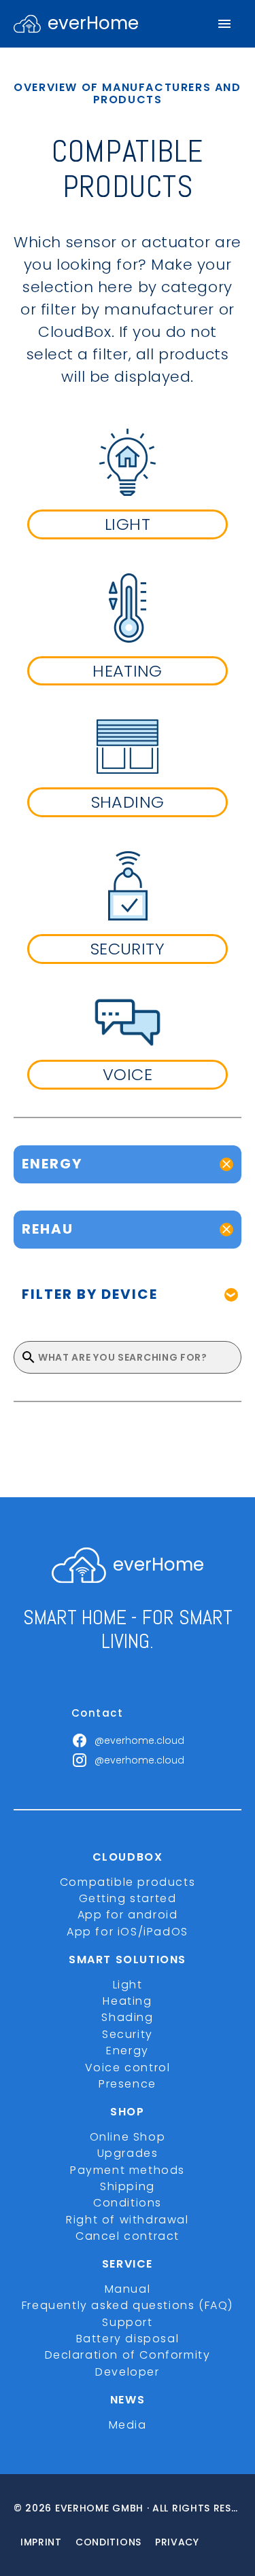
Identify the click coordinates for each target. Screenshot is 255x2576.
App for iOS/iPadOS (128, 1932)
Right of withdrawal (127, 2220)
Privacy (177, 2542)
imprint (41, 2542)
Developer (127, 2372)
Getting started (128, 1898)
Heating (127, 2001)
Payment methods (128, 2170)
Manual (128, 2289)
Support (127, 2322)
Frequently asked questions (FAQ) (128, 2305)
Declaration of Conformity (128, 2355)
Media (128, 2425)
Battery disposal (128, 2339)
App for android (128, 1915)
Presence (128, 2084)
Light (128, 1985)
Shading (127, 2017)
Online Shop (128, 2137)
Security (128, 2034)
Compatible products (128, 1882)
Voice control (128, 2068)
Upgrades (128, 2153)
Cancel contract (128, 2236)
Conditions (128, 2203)
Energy (128, 2051)
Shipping (128, 2186)
